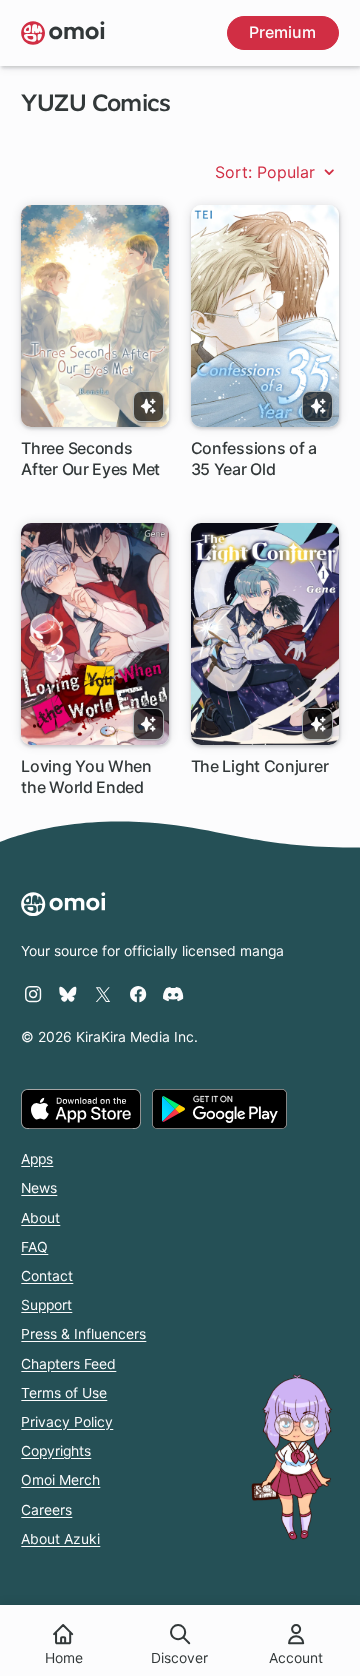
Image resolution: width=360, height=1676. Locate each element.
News (39, 1188)
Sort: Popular (267, 172)
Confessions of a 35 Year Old (254, 458)
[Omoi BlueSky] (68, 994)
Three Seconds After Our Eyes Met (90, 458)
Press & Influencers (83, 1334)
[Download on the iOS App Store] (81, 1109)
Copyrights (56, 1451)
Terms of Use (64, 1393)
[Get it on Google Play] (219, 1109)
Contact (47, 1276)
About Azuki (60, 1539)
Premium (282, 32)
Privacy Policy (67, 1422)
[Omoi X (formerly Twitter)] (103, 994)
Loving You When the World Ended (86, 776)
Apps (37, 1159)
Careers (46, 1510)
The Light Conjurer (260, 766)
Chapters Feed (68, 1364)
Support (46, 1305)
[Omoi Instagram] (33, 994)
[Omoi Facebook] (138, 994)
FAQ (34, 1247)
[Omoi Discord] (173, 994)
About (40, 1218)
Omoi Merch (60, 1480)
